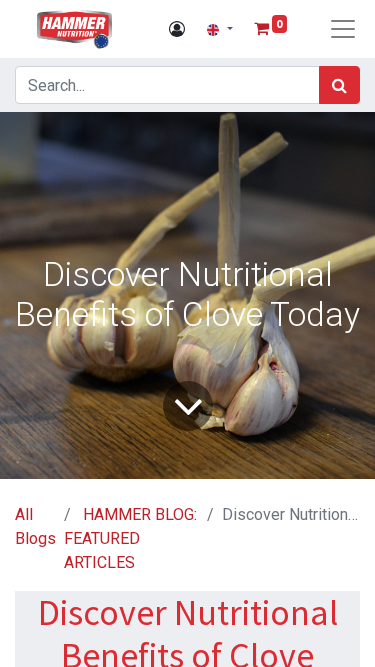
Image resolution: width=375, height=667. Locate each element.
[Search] (339, 85)
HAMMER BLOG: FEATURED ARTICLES (130, 538)
